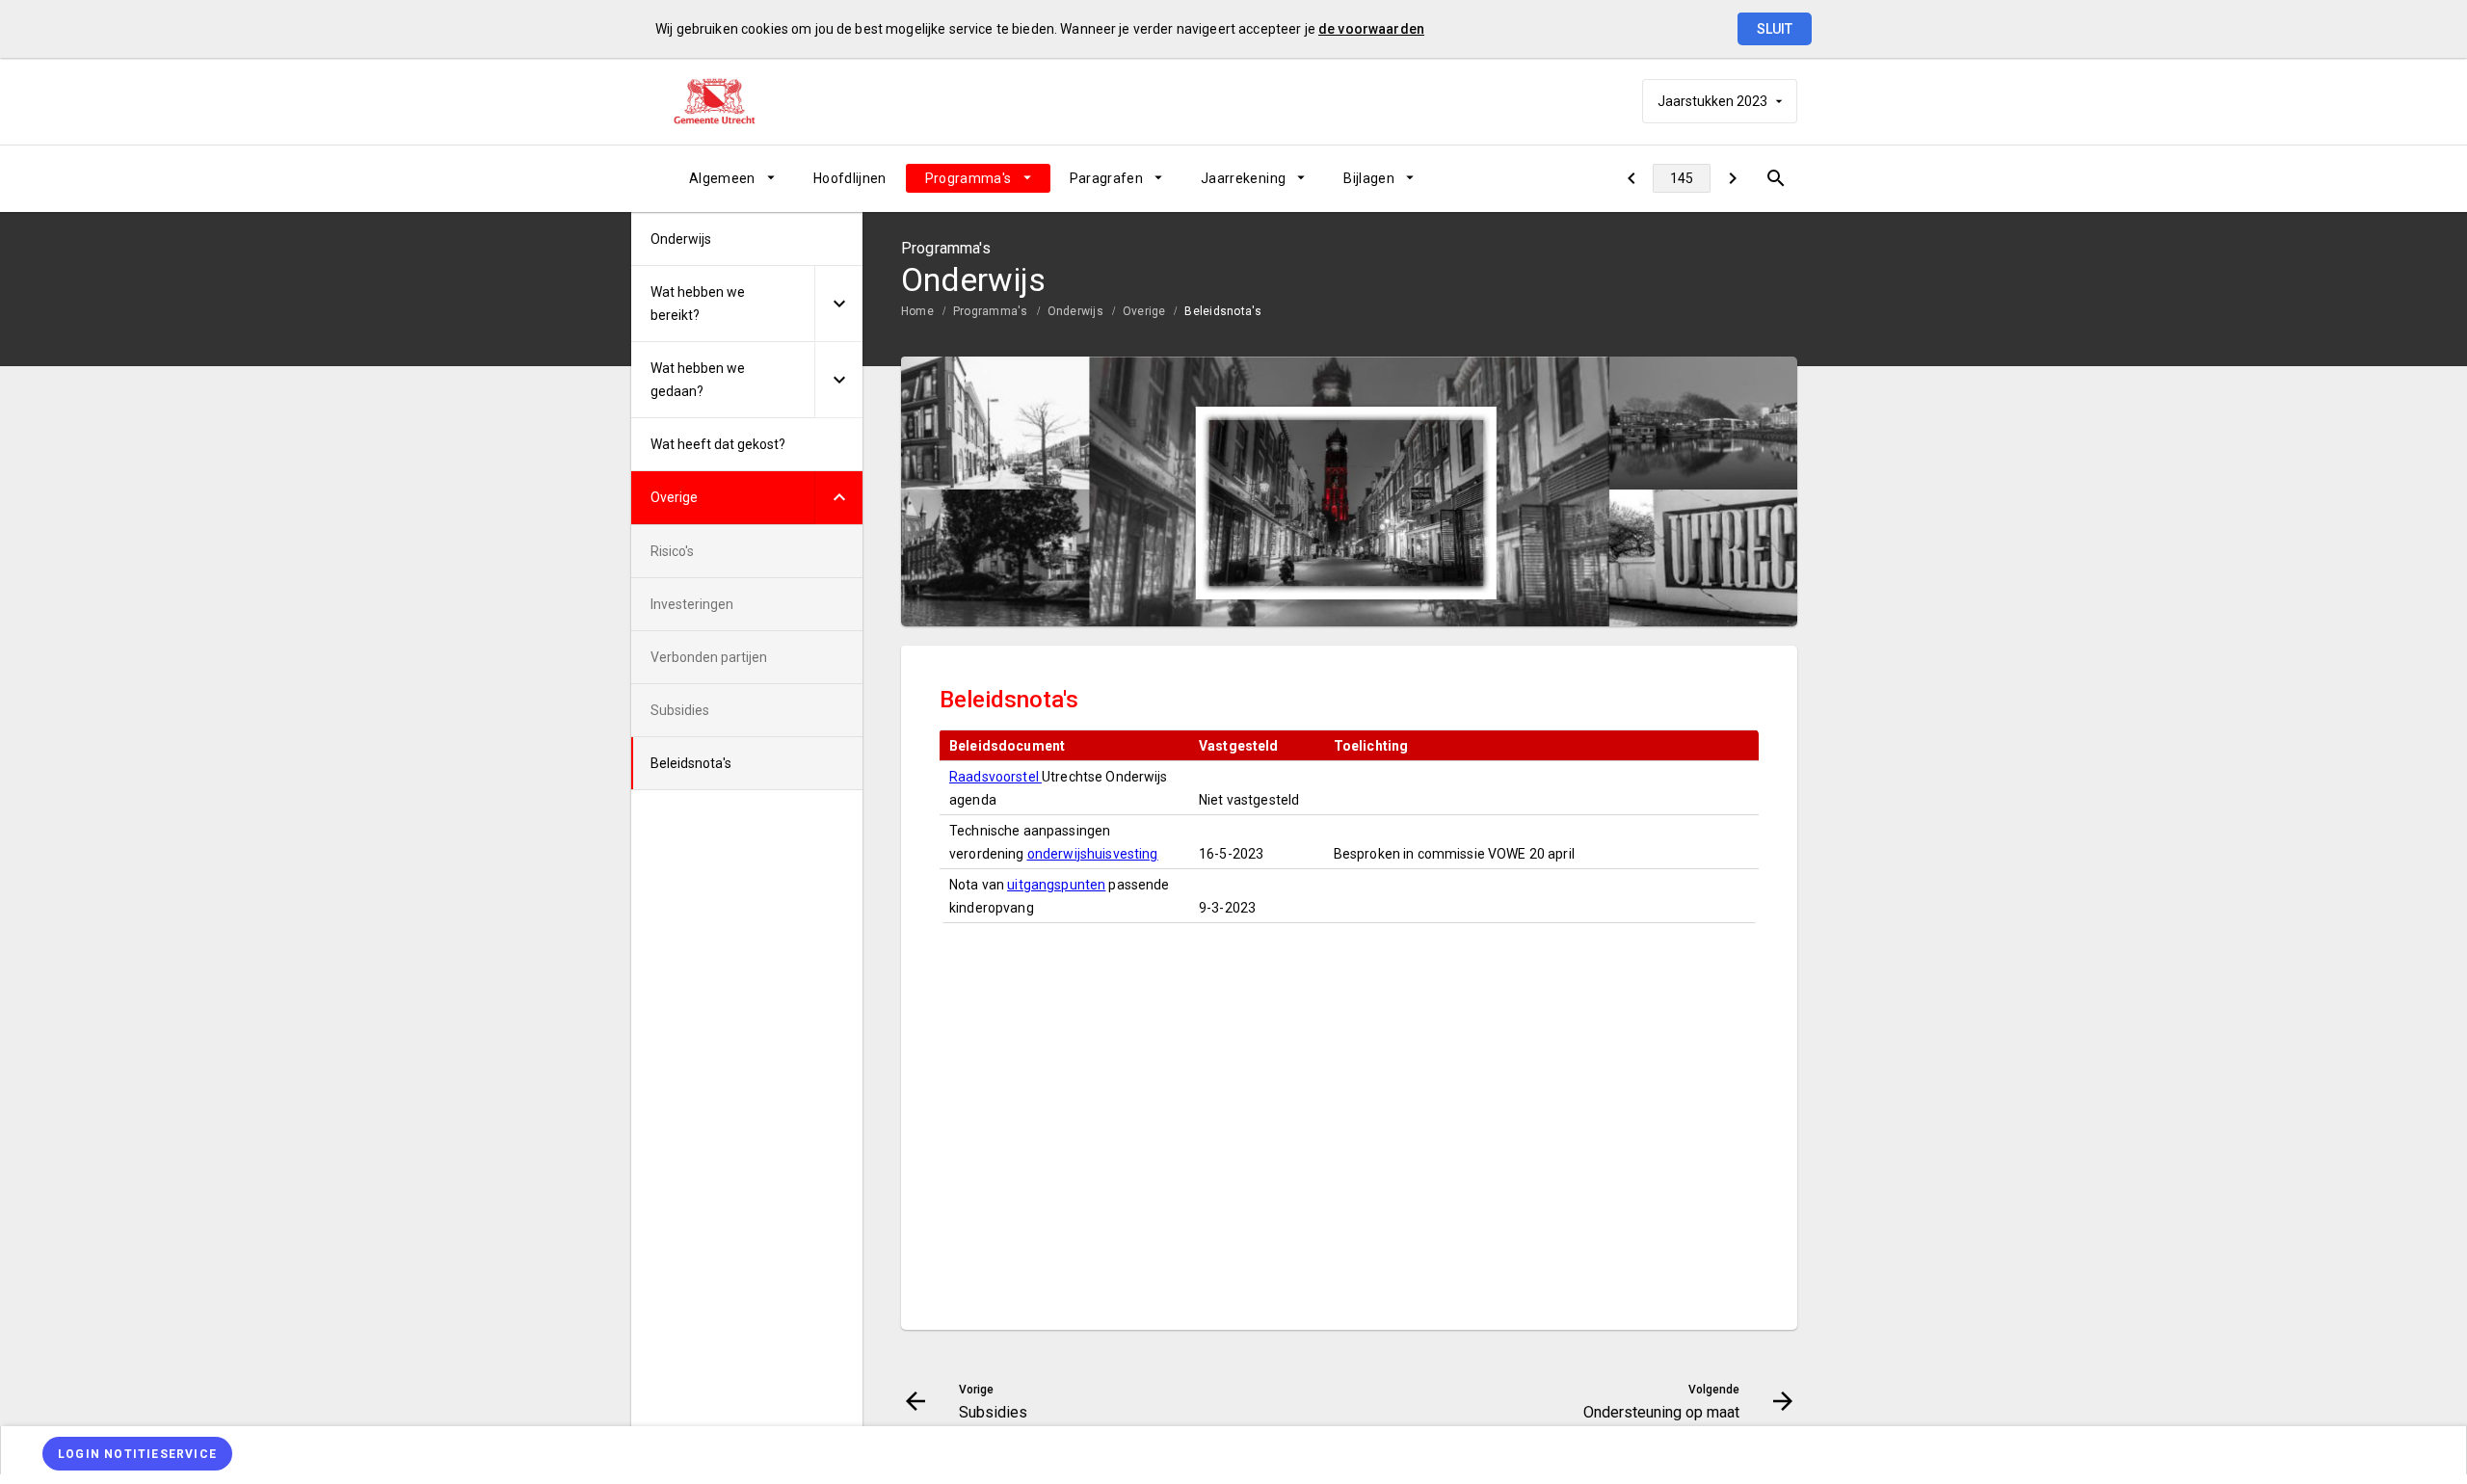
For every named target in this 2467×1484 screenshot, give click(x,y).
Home (917, 311)
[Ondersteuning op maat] (1732, 178)
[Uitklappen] (838, 304)
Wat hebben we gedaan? (698, 380)
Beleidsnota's (1223, 311)
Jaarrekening (1243, 178)
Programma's (968, 178)
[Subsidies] (1631, 178)
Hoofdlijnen (850, 178)
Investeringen (692, 604)
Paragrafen (1107, 178)
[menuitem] (732, 178)
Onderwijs (1075, 311)
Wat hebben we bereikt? (698, 304)
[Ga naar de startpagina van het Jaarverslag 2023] (728, 101)
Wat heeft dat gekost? (718, 444)
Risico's (672, 551)
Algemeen (722, 178)
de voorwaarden (1371, 29)
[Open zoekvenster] (1776, 178)
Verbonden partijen (709, 657)
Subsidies (680, 710)
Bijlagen (1369, 178)
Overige (1144, 311)
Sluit (1775, 29)
